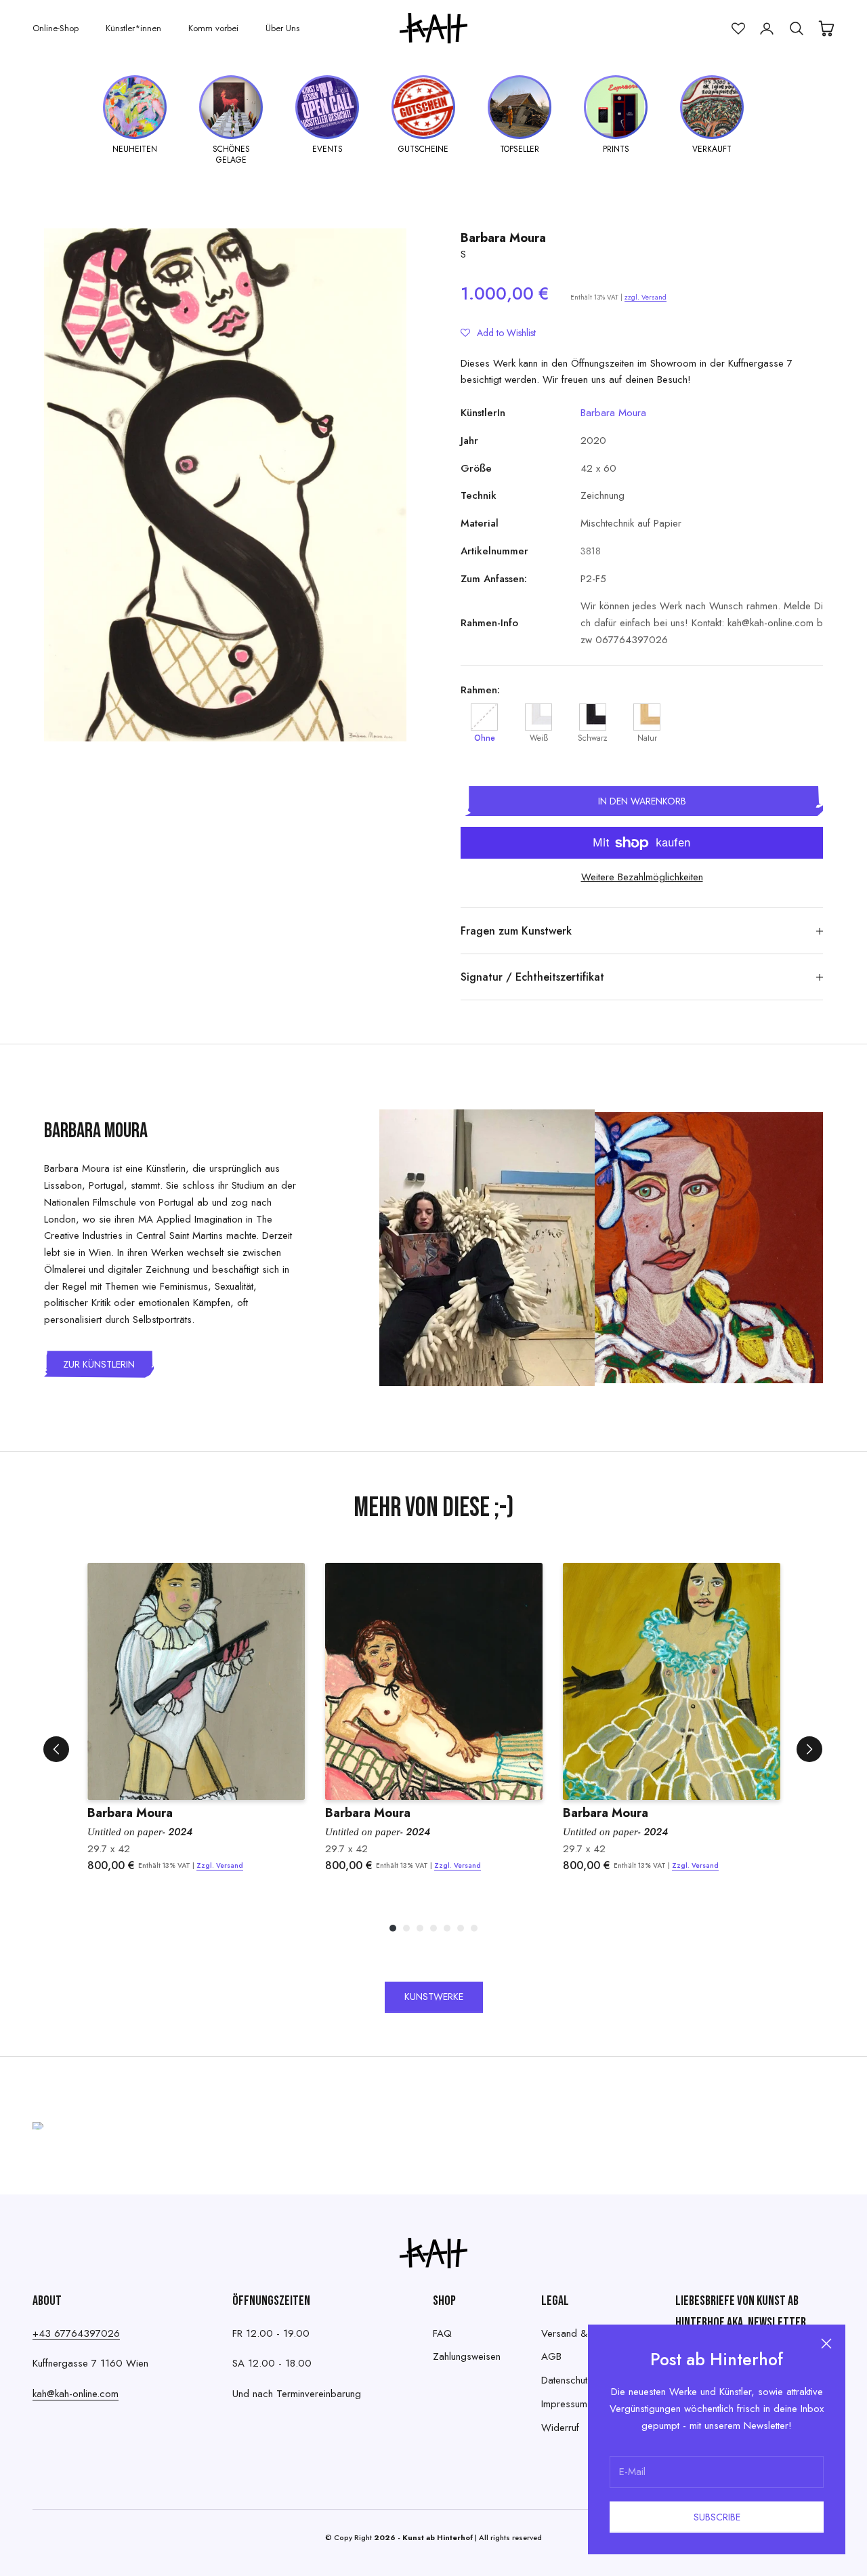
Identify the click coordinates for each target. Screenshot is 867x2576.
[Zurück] (56, 1749)
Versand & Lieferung (585, 2333)
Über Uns (282, 28)
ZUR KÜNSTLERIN (99, 1364)
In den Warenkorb (642, 801)
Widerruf (560, 2428)
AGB (551, 2356)
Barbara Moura (503, 238)
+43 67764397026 (76, 2333)
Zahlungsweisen (467, 2356)
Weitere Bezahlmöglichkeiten (642, 877)
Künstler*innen (133, 28)
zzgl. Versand (646, 297)
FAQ (442, 2333)
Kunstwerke (434, 1997)
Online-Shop (56, 28)
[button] (498, 333)
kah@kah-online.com (76, 2394)
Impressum (564, 2404)
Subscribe (717, 2517)
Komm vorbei (213, 28)
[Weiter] (809, 1749)
